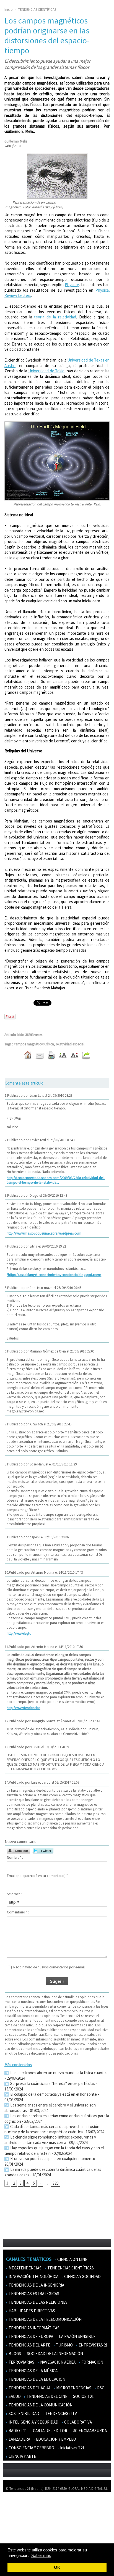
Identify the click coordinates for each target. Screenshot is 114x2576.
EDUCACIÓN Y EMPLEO (56, 2439)
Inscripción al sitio (20, 2536)
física (50, 1044)
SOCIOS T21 (83, 2396)
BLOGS (14, 2354)
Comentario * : (18, 1912)
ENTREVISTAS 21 (93, 2345)
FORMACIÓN (92, 2362)
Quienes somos (18, 2504)
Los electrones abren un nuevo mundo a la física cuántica (59, 2073)
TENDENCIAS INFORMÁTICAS (34, 2328)
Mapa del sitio (16, 2528)
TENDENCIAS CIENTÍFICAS (37, 10)
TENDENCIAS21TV (61, 2413)
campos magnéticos (29, 1044)
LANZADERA (19, 2439)
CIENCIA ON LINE (72, 2259)
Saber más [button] (41, 2555)
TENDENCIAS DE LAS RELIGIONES (38, 2302)
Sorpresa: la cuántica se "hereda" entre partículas (52, 2083)
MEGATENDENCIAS (25, 2268)
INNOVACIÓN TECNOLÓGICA (33, 2276)
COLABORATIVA (78, 2422)
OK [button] (57, 2567)
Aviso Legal (15, 2512)
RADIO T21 (17, 2431)
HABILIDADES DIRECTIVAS (31, 2311)
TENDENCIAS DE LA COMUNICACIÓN (40, 2405)
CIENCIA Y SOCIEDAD (82, 2276)
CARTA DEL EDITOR (50, 2431)
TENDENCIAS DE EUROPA (30, 2336)
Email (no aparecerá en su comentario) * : (38, 1876)
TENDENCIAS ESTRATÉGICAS (33, 2294)
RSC (100, 2388)
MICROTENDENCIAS (73, 2388)
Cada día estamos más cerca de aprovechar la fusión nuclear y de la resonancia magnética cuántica (52, 2129)
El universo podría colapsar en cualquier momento (53, 2159)
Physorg (72, 285)
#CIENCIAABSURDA (90, 2431)
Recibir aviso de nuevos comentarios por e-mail (49, 1967)
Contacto (13, 2520)
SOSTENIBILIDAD (24, 2413)
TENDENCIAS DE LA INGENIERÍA (36, 2285)
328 (55, 2183)
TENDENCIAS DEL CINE (46, 2396)
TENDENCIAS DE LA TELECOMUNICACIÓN (45, 2319)
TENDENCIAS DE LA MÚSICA (33, 2371)
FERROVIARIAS (21, 2362)
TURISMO (64, 2345)
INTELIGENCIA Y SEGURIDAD (33, 2422)
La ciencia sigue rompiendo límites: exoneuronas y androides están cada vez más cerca (50, 2140)
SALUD (14, 2396)
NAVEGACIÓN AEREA (57, 2362)
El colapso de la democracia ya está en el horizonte (53, 2094)
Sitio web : (15, 1894)
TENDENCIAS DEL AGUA (29, 2388)
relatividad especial (70, 1044)
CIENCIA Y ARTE (22, 2456)
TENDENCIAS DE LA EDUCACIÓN (37, 2379)
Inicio (9, 10)
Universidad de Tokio (46, 371)
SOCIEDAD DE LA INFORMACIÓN (55, 2354)
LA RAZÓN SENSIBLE (77, 2336)
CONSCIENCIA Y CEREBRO (31, 2448)
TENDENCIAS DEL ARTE (29, 2345)
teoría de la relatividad (55, 317)
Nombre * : (15, 1857)
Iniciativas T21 (72, 2448)
